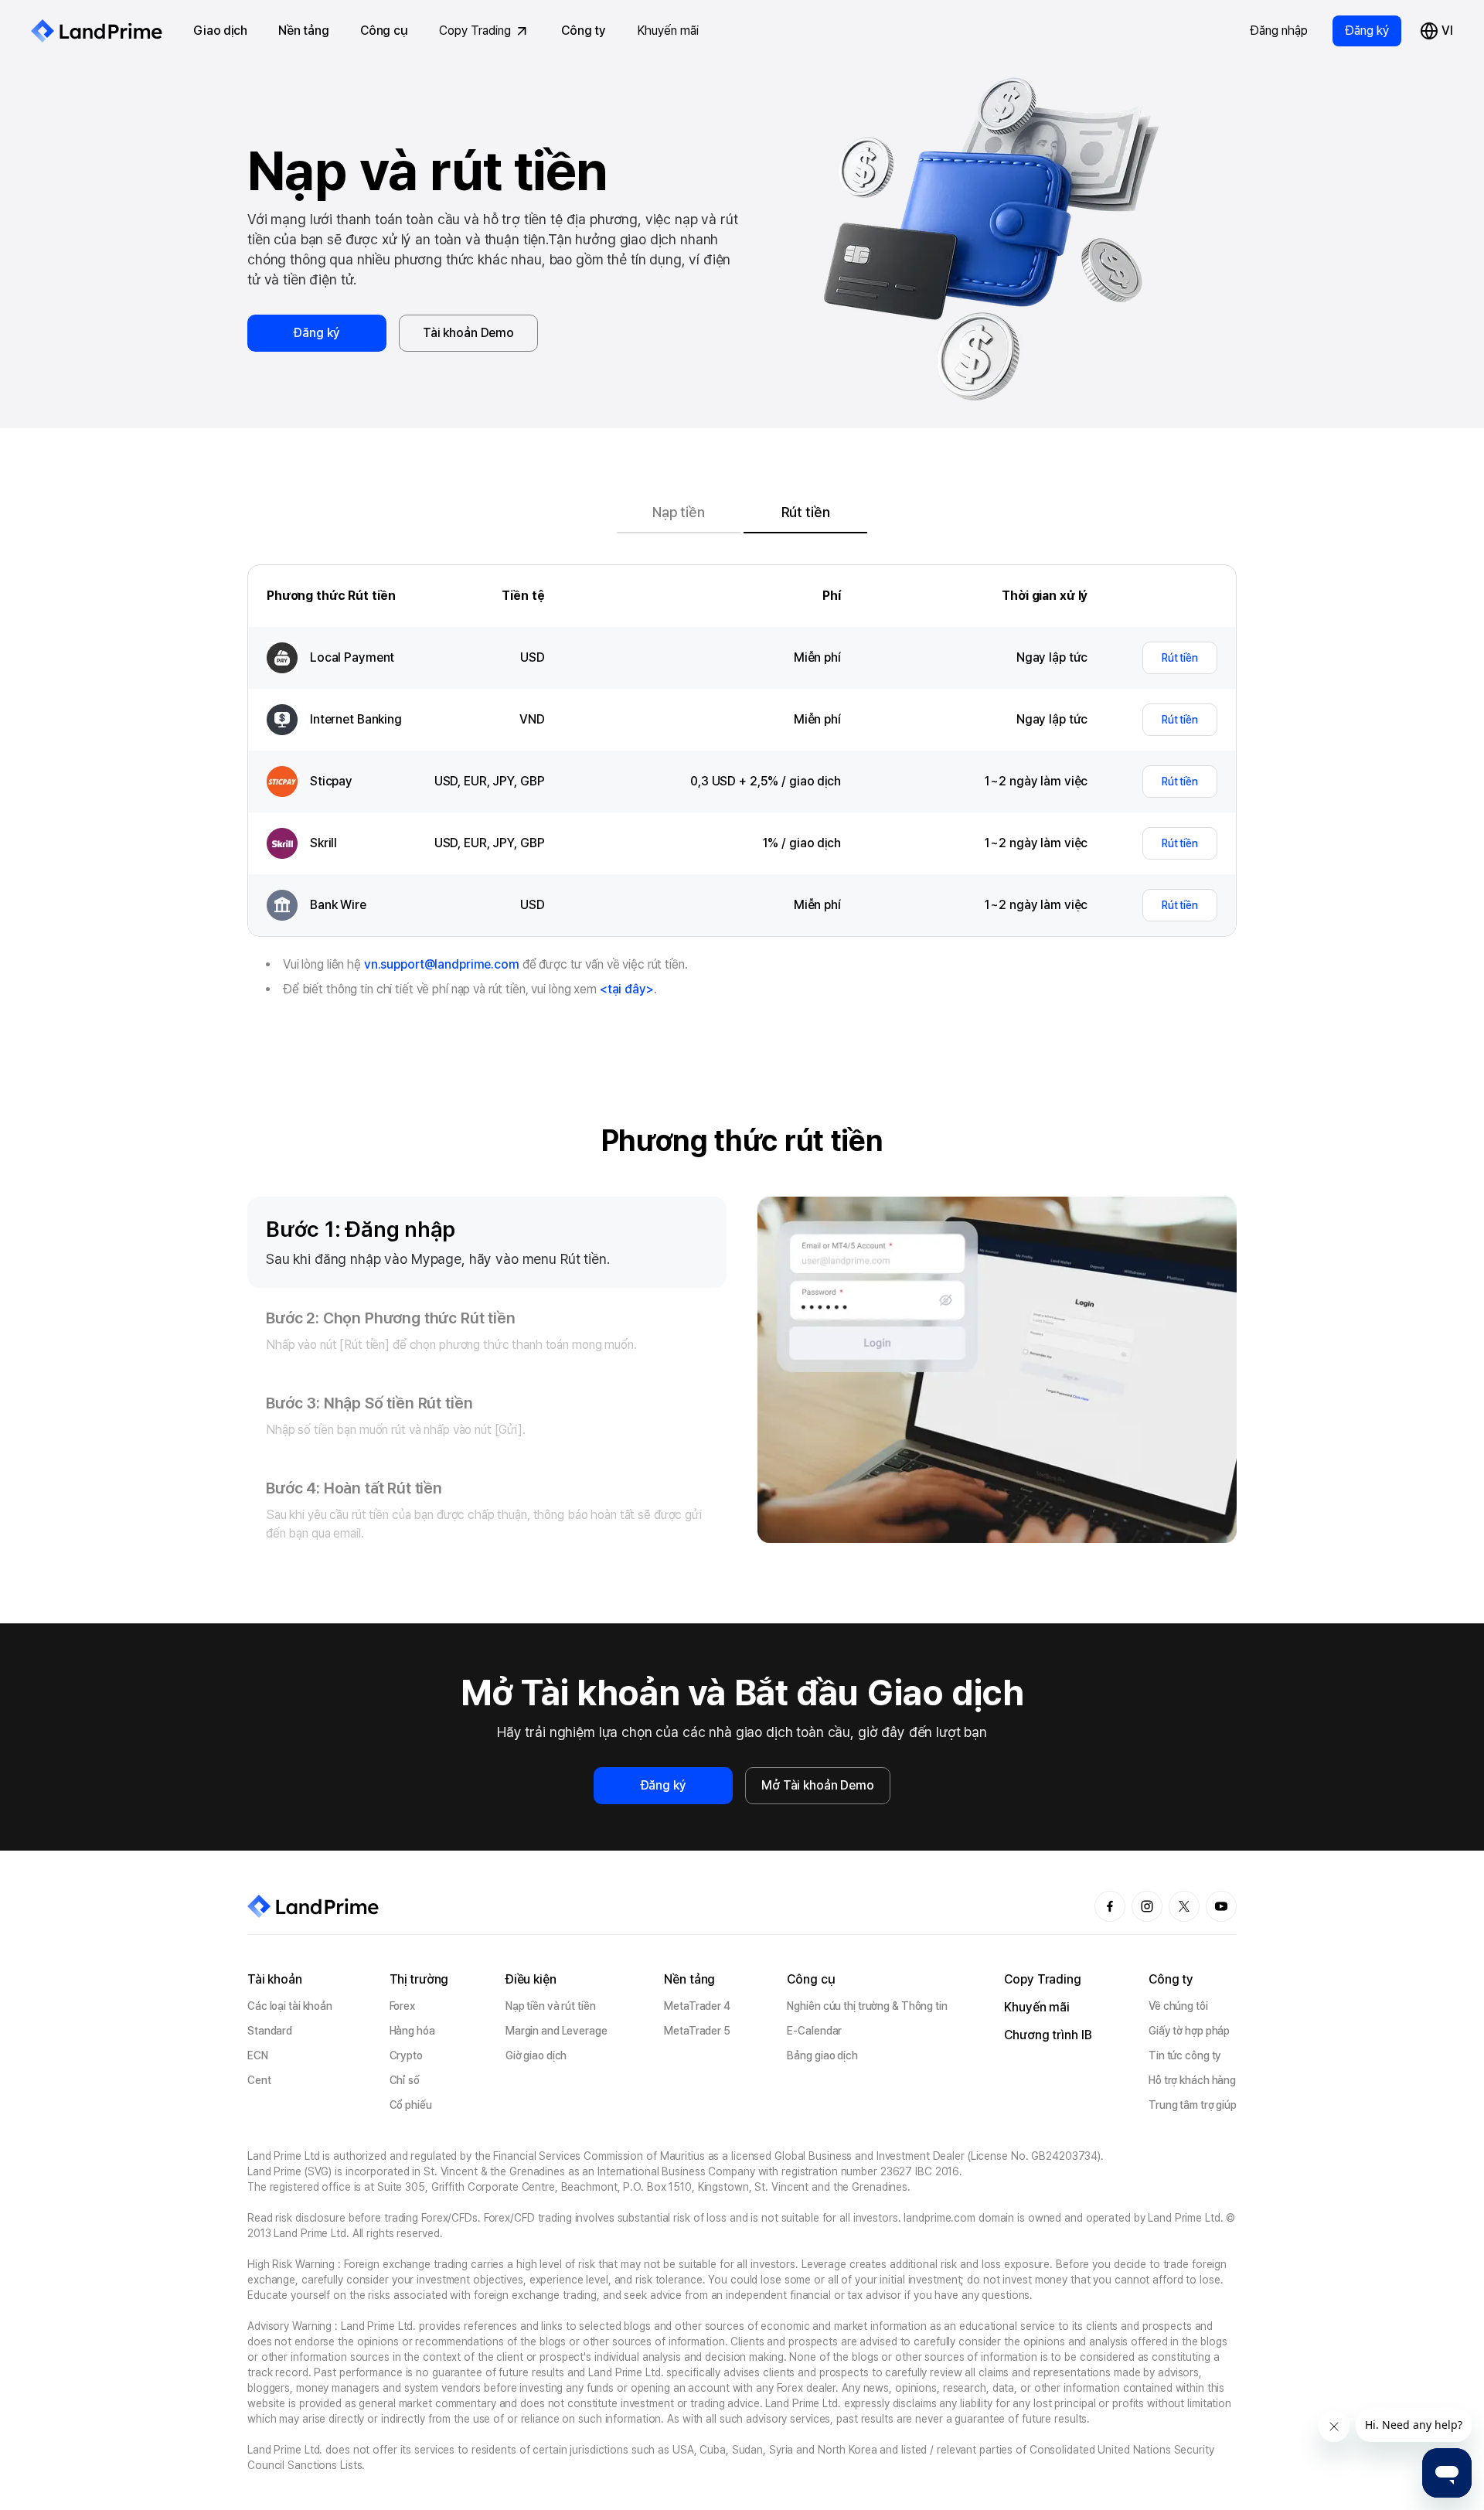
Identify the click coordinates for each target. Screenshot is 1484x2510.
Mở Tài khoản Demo (818, 1785)
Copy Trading (475, 31)
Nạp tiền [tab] (679, 512)
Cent (259, 2080)
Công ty (584, 31)
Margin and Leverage (556, 2031)
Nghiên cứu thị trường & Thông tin (867, 2006)
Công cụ (384, 31)
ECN (258, 2055)
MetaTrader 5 (697, 2031)
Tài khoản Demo (468, 333)
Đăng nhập (1279, 31)
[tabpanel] (742, 1063)
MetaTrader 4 (697, 2006)
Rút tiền (1180, 658)
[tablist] (742, 512)
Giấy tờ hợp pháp (1189, 2031)
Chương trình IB (1048, 2035)
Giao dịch (220, 31)
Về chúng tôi (1178, 2006)
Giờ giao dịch (536, 2055)
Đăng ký (1367, 31)
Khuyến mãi (668, 31)
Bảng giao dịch (822, 2055)
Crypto (406, 2055)
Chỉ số (405, 2080)
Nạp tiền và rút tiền (551, 2006)
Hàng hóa (412, 2031)
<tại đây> (627, 989)
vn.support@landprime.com (442, 964)
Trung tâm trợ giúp (1193, 2105)
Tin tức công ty (1185, 2055)
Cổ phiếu (411, 2105)
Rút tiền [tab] (806, 512)
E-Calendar (814, 2031)
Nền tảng (304, 31)
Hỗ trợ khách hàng (1192, 2080)
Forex (402, 2006)
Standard (270, 2031)
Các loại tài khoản (290, 2006)
